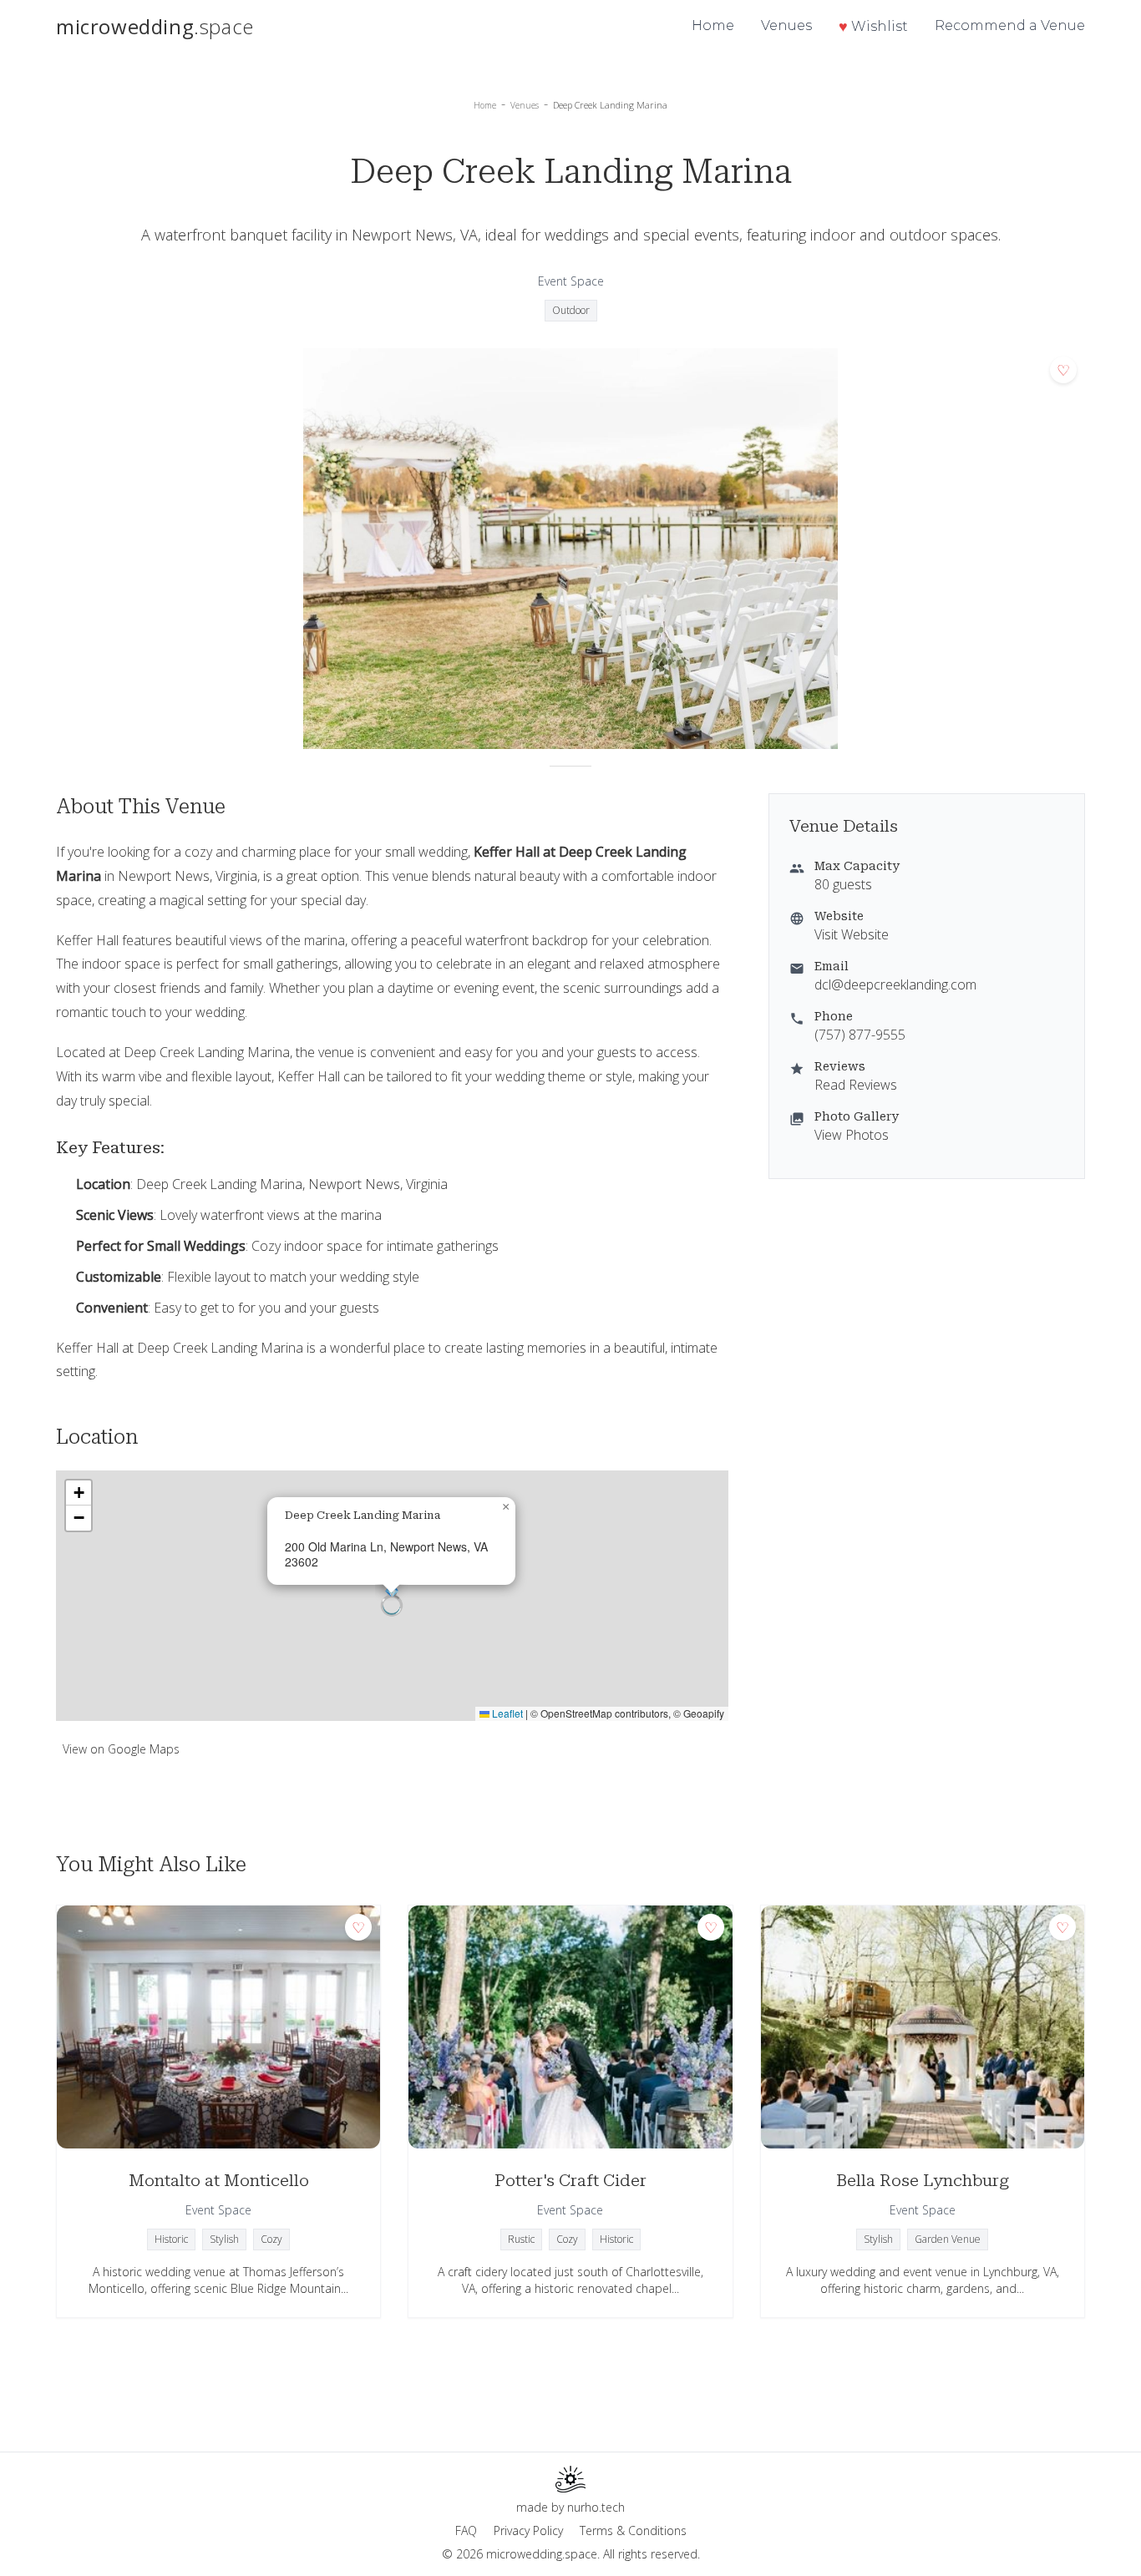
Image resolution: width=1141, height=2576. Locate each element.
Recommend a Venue (1010, 25)
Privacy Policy (528, 2530)
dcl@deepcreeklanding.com (895, 984)
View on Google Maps (121, 1749)
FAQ (466, 2530)
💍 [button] (392, 1596)
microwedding (155, 27)
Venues (786, 25)
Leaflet (506, 1713)
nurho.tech (596, 2507)
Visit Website (852, 934)
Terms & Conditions (633, 2530)
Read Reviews (856, 1085)
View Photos (852, 1135)
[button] (505, 1507)
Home (713, 25)
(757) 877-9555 (860, 1035)
